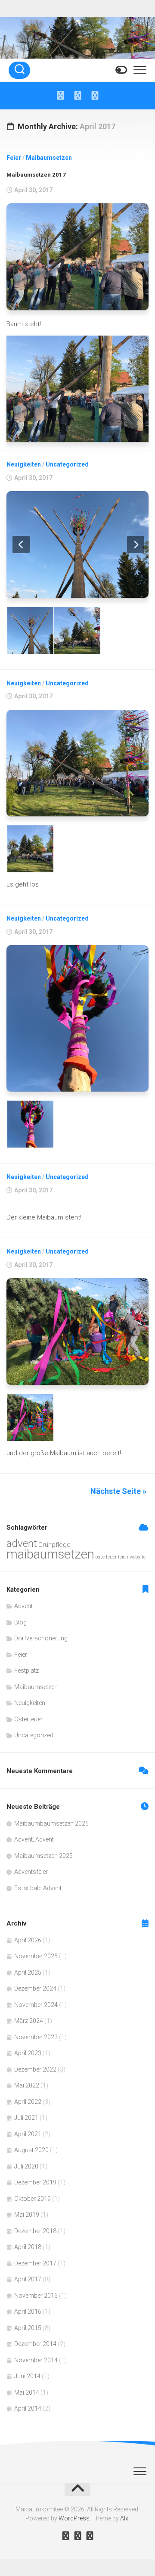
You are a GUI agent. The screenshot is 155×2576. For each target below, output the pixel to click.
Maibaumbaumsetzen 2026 (51, 1823)
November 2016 (36, 2296)
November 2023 (36, 2037)
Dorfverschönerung (41, 1638)
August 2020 (31, 2150)
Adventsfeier (31, 1872)
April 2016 (28, 2312)
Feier (14, 158)
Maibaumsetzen (49, 158)
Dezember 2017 (35, 2263)
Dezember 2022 (35, 2069)
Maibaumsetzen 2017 (36, 175)
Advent (23, 1606)
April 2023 (28, 2053)
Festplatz (26, 1671)
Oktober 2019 (33, 2199)
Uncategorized (67, 464)
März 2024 (29, 2021)
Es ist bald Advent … (40, 1888)
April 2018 (28, 2247)
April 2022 (28, 2102)
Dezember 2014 (35, 2344)
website (138, 1557)
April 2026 (28, 1940)
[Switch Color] (121, 70)
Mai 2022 (27, 2085)
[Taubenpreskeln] (95, 96)
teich (123, 1557)
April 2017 (28, 2279)
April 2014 (28, 2408)
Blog (20, 1622)
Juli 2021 (26, 2118)
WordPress (74, 2518)
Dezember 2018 (35, 2231)
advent (22, 1543)
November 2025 (36, 1956)
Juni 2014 (27, 2376)
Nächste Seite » (118, 1491)
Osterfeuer (28, 1719)
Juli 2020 (26, 2166)
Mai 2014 (27, 2392)
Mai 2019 (27, 2215)
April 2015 (28, 2328)
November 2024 (36, 2005)
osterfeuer (106, 1557)
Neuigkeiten (24, 464)
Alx (124, 2518)
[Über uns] (77, 96)
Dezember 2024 (35, 1988)
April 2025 (28, 1972)
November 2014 (36, 2360)
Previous (21, 544)
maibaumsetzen (50, 1554)
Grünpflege (54, 1545)
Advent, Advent (34, 1839)
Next (136, 544)
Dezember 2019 (35, 2182)
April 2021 (28, 2134)
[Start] (60, 96)
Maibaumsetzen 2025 (43, 1856)
